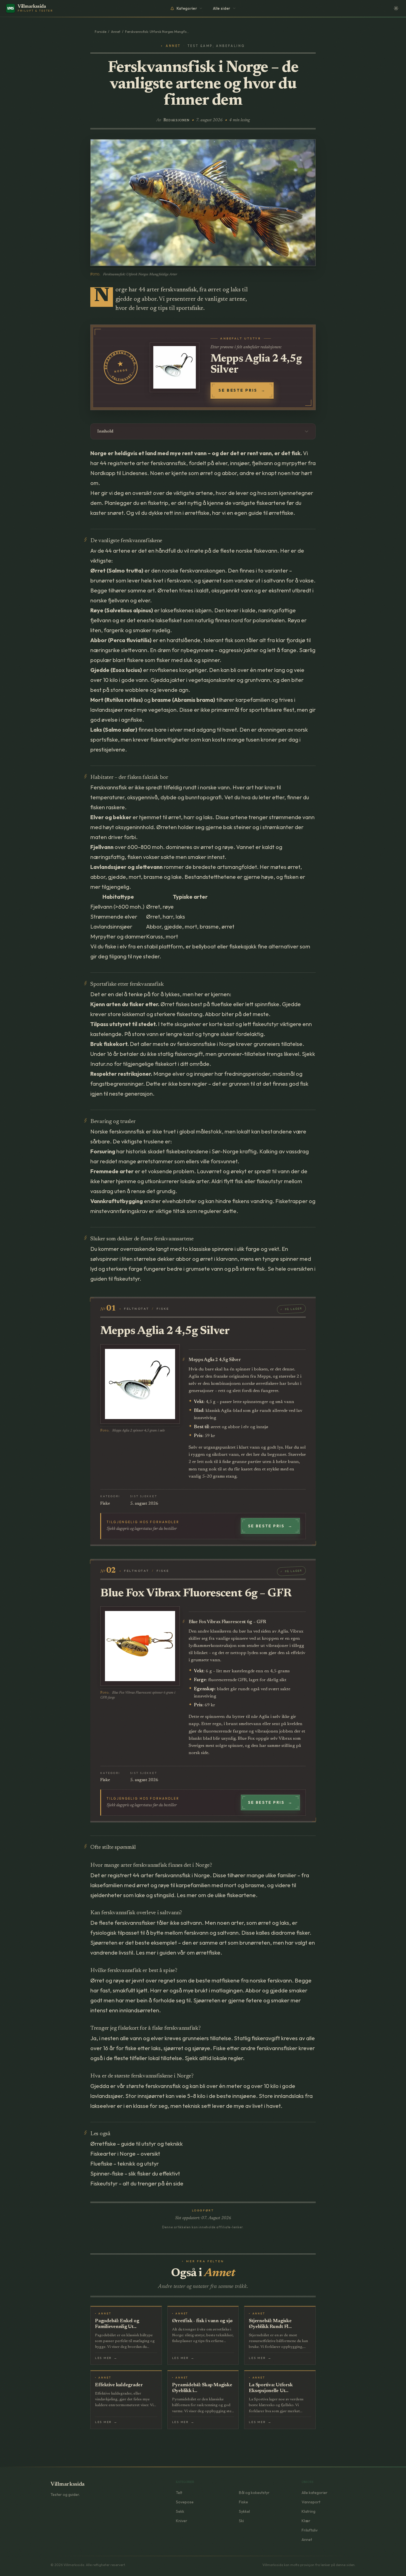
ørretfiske (281, 513)
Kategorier (187, 8)
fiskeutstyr (266, 1024)
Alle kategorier (315, 2493)
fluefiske (222, 1004)
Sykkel (244, 2511)
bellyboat (204, 946)
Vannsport (311, 2502)
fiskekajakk (243, 946)
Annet (116, 32)
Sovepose (185, 2502)
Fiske (243, 2502)
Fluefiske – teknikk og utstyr (125, 2164)
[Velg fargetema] (396, 8)
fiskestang (189, 1014)
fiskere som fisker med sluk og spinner (173, 660)
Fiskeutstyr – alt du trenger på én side (137, 2183)
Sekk (180, 2511)
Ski (241, 2521)
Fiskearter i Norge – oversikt (125, 2154)
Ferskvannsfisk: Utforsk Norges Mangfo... (157, 32)
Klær (306, 2521)
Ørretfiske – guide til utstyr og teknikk (137, 2144)
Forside (101, 32)
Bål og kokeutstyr (254, 2493)
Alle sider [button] (222, 8)
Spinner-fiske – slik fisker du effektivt (135, 2173)
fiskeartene (271, 503)
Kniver (182, 2521)
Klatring (309, 2511)
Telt (179, 2493)
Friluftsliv (310, 2530)
